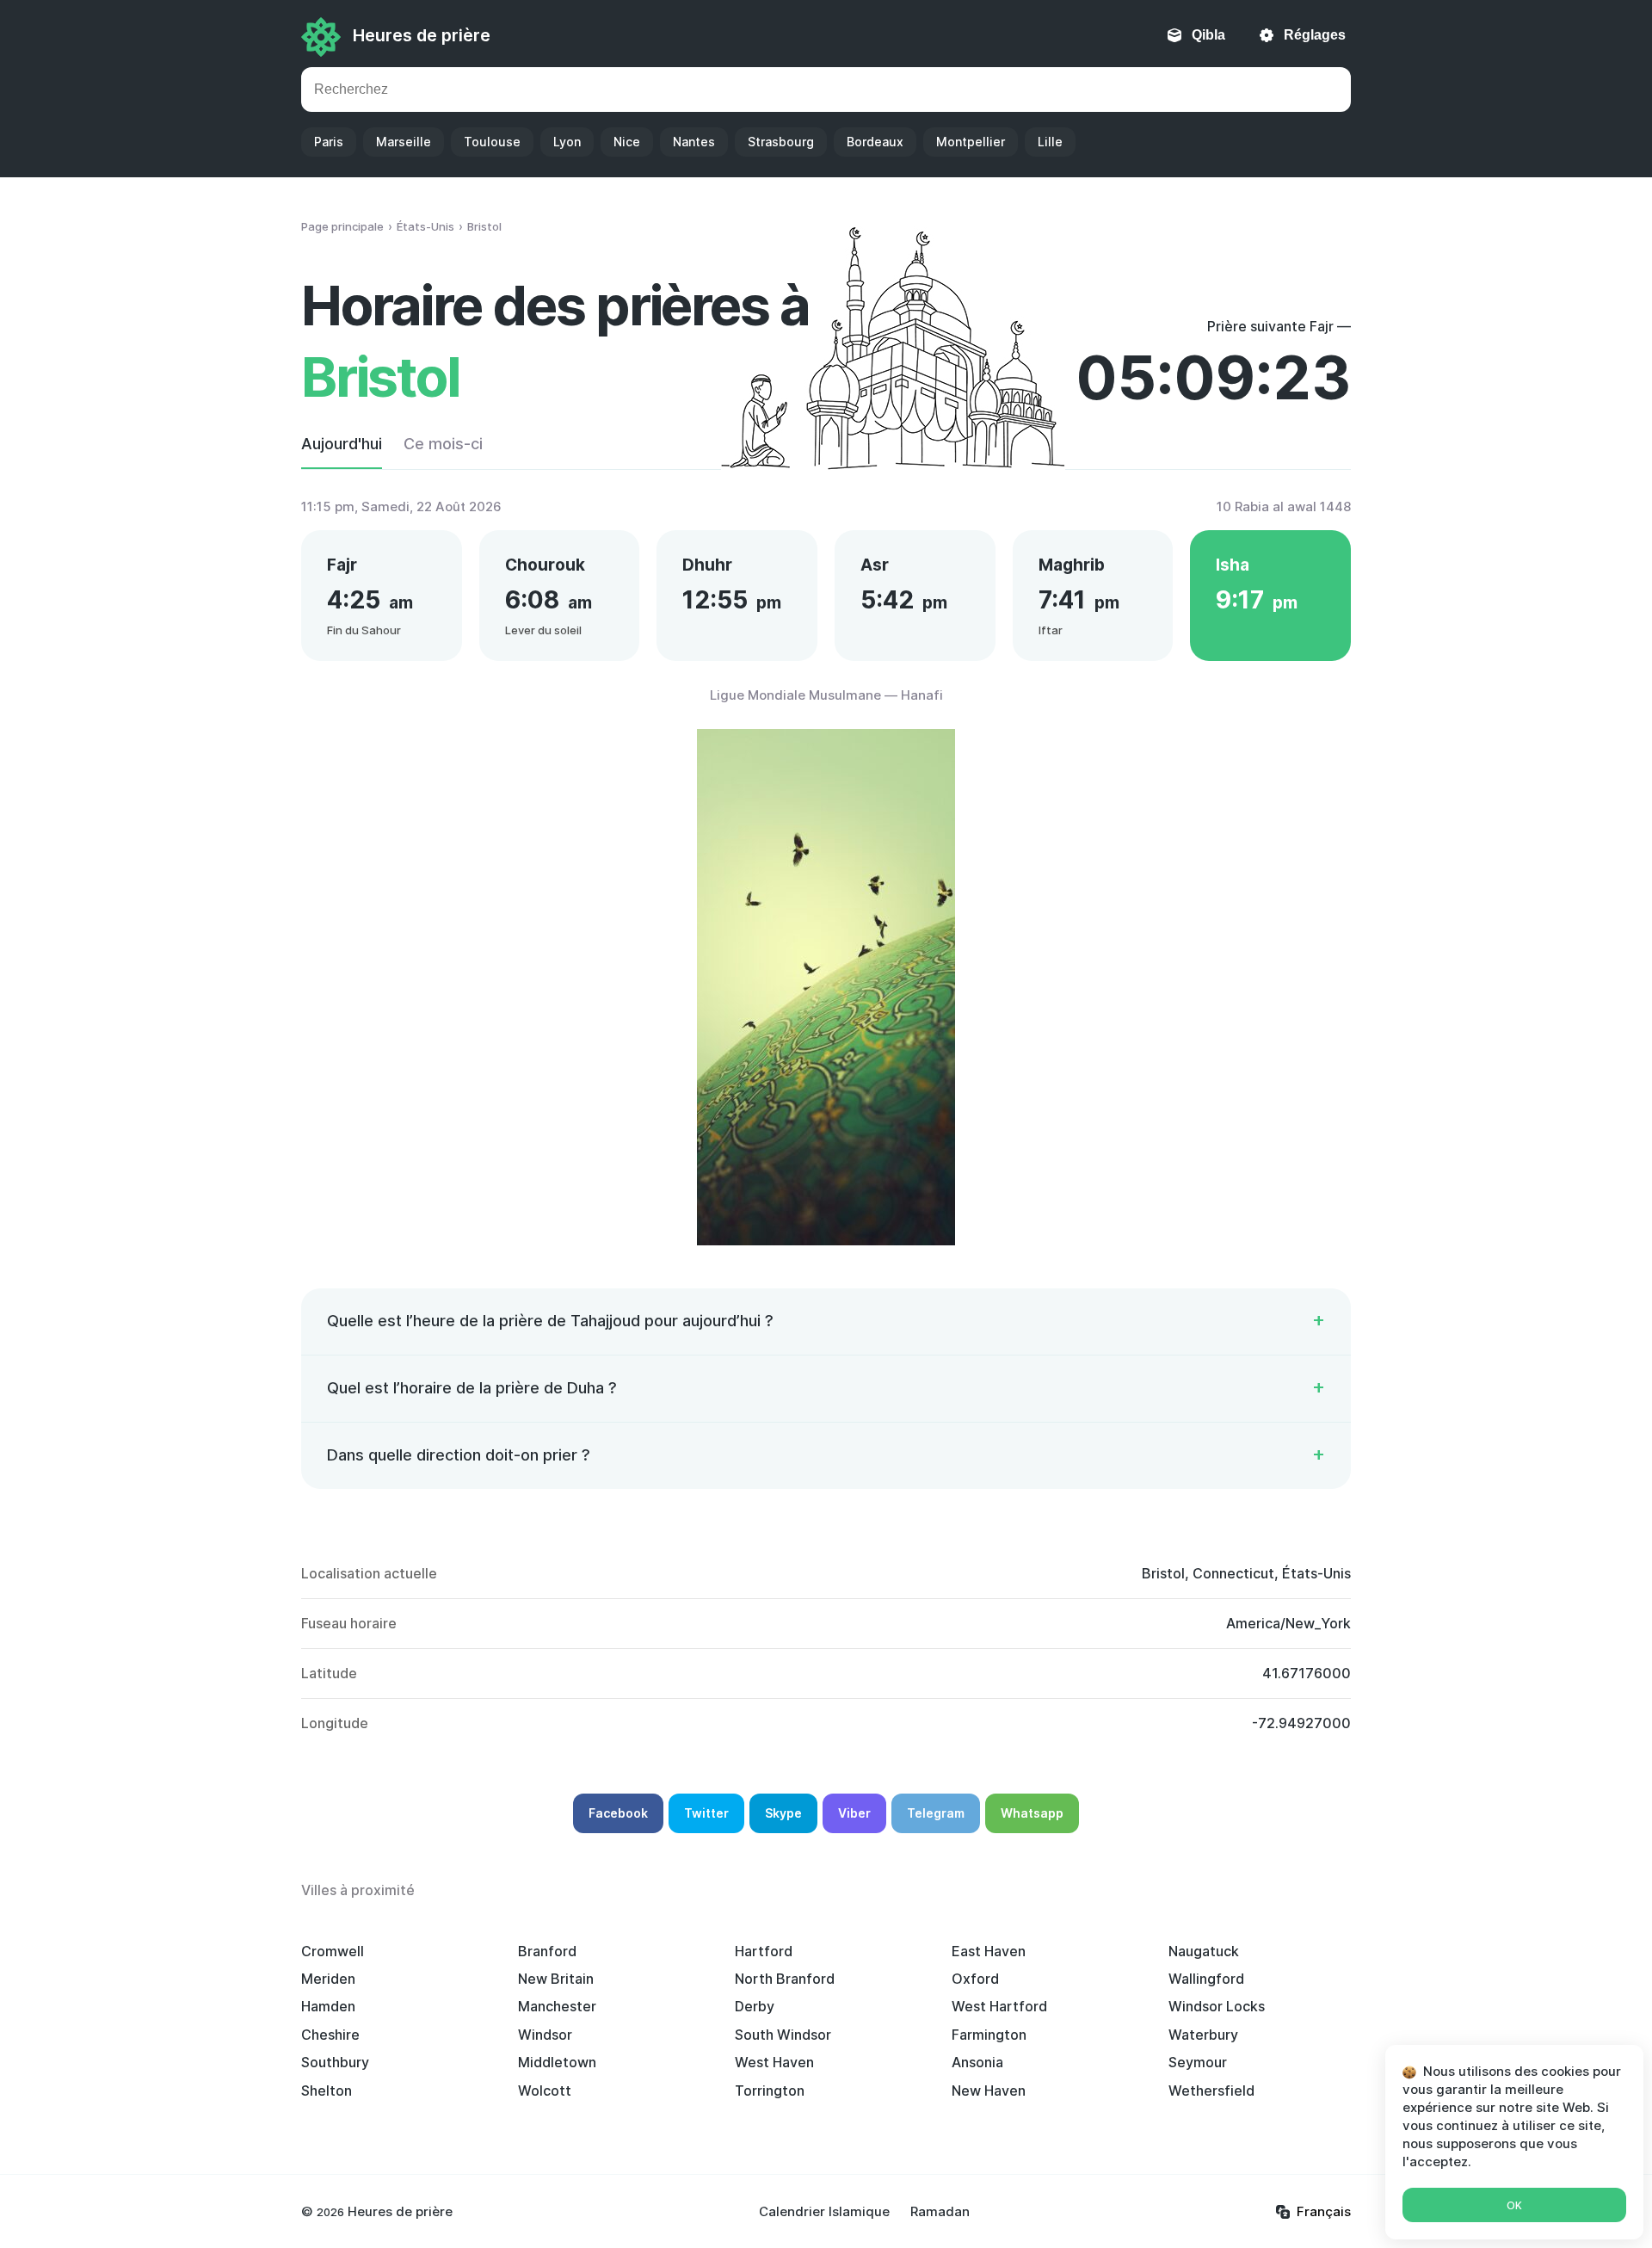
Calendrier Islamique (824, 2211)
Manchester (557, 2006)
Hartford (764, 1951)
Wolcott (545, 2091)
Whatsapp (1032, 1813)
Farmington (989, 2035)
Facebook (618, 1813)
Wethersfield (1211, 2091)
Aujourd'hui (342, 444)
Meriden (328, 1979)
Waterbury (1203, 2035)
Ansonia (977, 2062)
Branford (547, 1951)
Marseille (404, 142)
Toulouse (492, 142)
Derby (755, 2006)
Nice (627, 142)
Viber (854, 1813)
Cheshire (330, 2035)
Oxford (975, 1979)
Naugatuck (1204, 1951)
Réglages (1315, 35)
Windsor (545, 2035)
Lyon (567, 142)
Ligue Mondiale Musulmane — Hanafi (826, 695)
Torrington (770, 2091)
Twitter (706, 1813)
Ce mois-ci (443, 444)
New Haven (989, 2091)
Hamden (328, 2006)
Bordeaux (875, 142)
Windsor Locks (1217, 2006)
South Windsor (783, 2035)
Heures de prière (422, 35)
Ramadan (940, 2211)
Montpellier (971, 142)
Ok (1514, 2205)
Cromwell (333, 1951)
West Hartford (999, 2006)
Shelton (327, 2091)
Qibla (1208, 35)
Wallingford (1206, 1979)
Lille (1050, 142)
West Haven (774, 2062)
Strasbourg (781, 142)
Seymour (1198, 2062)
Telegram (936, 1813)
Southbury (335, 2062)
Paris (329, 142)
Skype (783, 1813)
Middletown (557, 2062)
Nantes (694, 142)
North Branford (785, 1979)
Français (1324, 2211)
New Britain (556, 1979)
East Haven (989, 1951)
